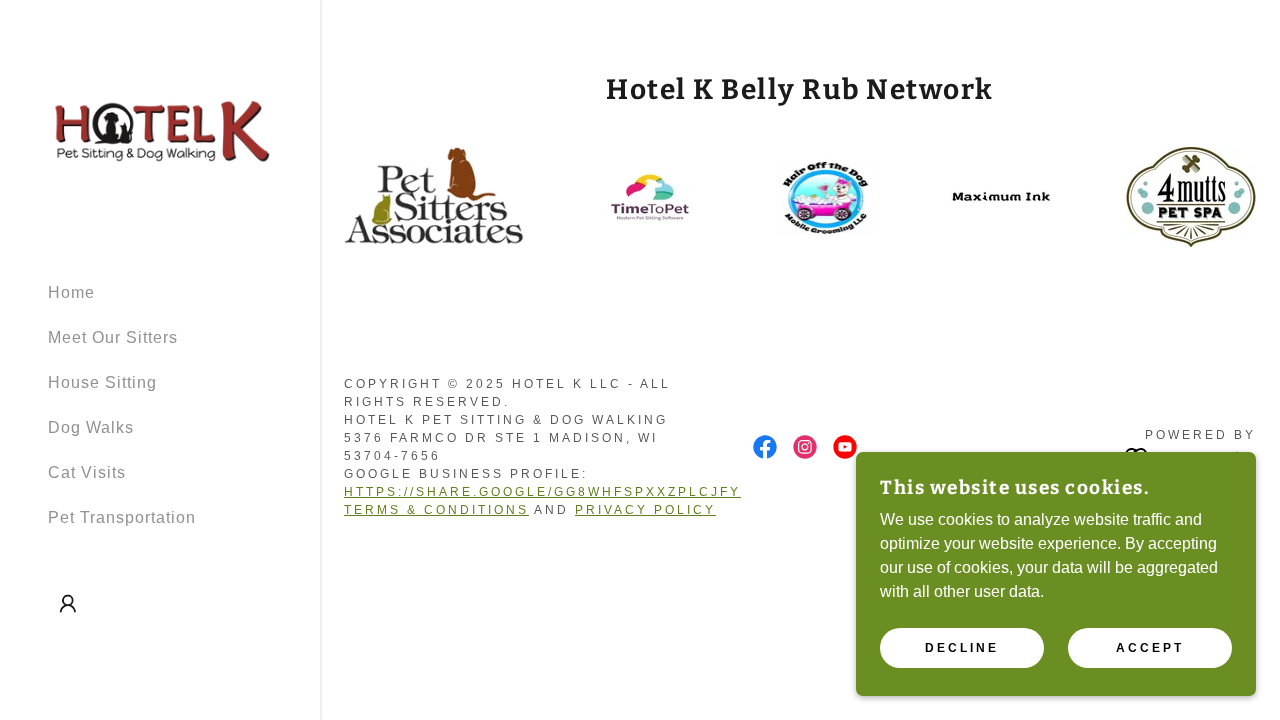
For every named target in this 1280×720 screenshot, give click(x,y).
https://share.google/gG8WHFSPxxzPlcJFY (542, 492)
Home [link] (71, 292)
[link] (160, 131)
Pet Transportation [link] (122, 517)
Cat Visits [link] (87, 472)
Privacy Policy (645, 510)
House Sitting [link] (102, 382)
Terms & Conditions (436, 510)
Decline (962, 648)
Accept (1150, 648)
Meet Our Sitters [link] (113, 337)
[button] (68, 604)
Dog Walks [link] (91, 427)
